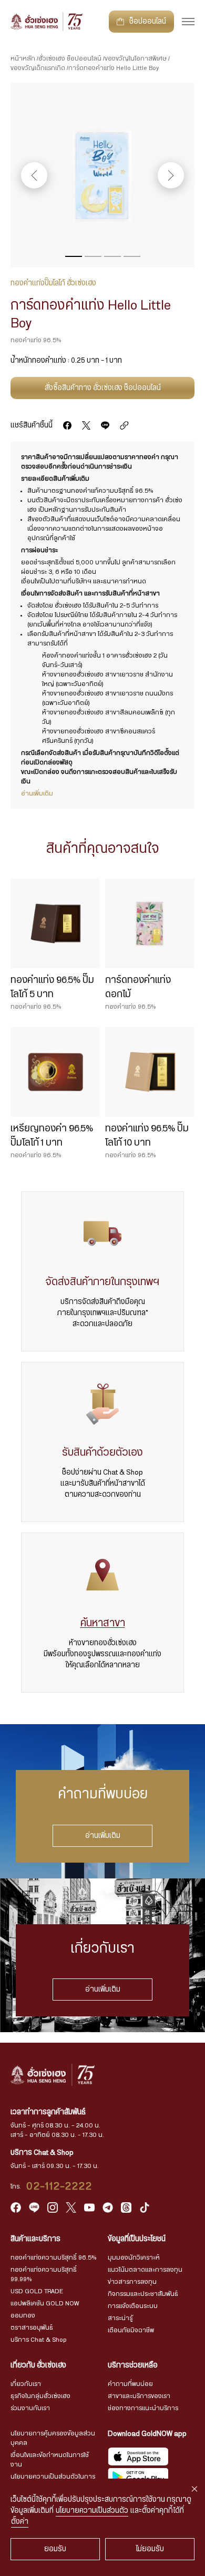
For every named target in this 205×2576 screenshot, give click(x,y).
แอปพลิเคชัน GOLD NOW (45, 2303)
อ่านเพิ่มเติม (103, 1836)
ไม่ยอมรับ (150, 2549)
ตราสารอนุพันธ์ (32, 2328)
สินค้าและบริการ (35, 2239)
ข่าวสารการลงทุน (132, 2282)
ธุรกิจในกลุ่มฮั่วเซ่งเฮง (40, 2396)
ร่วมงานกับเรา (30, 2408)
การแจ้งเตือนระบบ (133, 2306)
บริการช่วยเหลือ (133, 2365)
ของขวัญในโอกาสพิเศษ (136, 58)
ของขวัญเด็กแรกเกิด (38, 68)
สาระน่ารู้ (120, 2318)
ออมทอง (23, 2315)
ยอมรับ (55, 2549)
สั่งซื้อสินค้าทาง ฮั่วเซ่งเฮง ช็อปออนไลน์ (103, 388)
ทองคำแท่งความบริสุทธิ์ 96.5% (53, 2257)
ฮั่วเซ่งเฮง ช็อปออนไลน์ (70, 58)
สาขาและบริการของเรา (139, 2396)
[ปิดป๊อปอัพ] (194, 2489)
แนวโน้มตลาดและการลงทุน (145, 2270)
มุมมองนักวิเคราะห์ (134, 2257)
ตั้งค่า (20, 2522)
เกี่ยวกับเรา (26, 2384)
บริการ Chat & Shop (39, 2340)
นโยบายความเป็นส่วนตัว (92, 2511)
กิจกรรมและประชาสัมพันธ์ (143, 2294)
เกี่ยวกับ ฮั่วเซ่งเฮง (38, 2365)
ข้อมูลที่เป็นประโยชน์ (137, 2239)
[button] (74, 256)
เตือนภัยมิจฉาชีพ (131, 2330)
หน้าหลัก (23, 58)
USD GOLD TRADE (37, 2291)
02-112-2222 (59, 2186)
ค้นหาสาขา (103, 1623)
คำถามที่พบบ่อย (130, 2384)
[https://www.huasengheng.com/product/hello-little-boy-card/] (124, 425)
